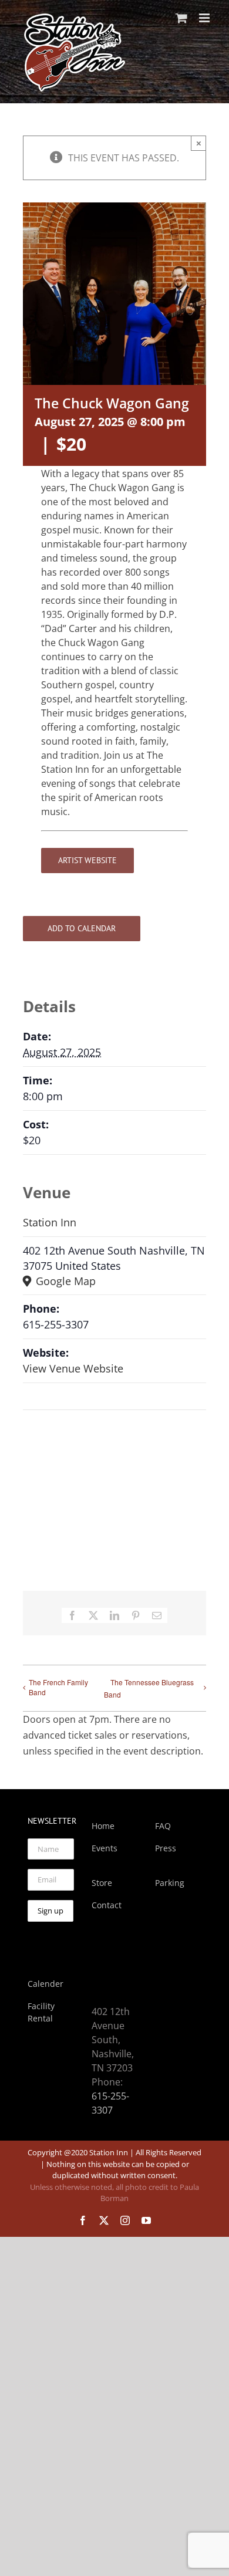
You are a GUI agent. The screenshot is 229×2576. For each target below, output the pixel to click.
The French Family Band (58, 1687)
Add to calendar (82, 929)
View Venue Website (73, 1368)
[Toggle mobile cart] (181, 18)
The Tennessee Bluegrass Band (149, 1688)
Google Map (64, 1281)
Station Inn (50, 1222)
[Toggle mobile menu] (205, 18)
